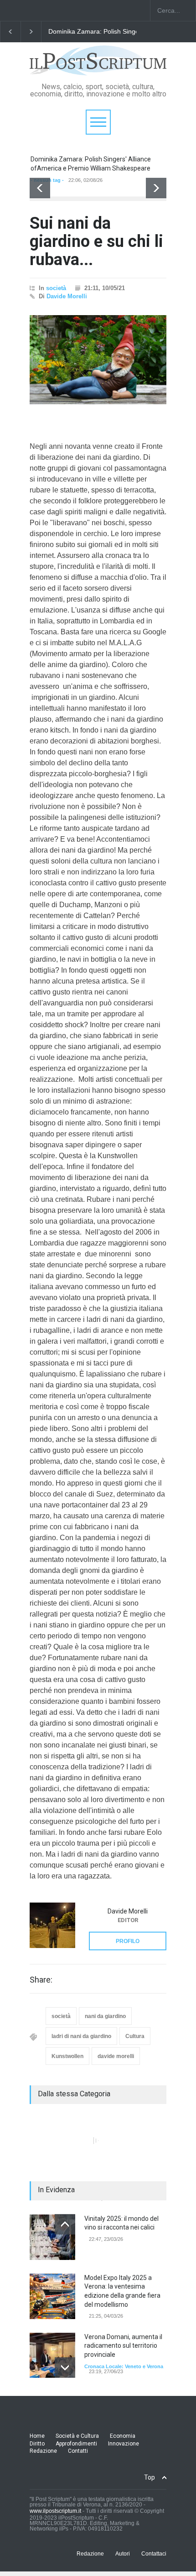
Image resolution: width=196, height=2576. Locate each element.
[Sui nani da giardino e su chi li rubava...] (98, 360)
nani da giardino (105, 2016)
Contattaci (154, 2553)
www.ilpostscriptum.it (55, 2511)
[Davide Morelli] (52, 1925)
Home (37, 2436)
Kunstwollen (67, 2056)
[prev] (40, 188)
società (56, 288)
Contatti (78, 2451)
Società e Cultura (77, 2436)
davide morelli (116, 2056)
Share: (41, 1980)
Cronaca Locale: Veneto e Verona (124, 2365)
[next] (156, 188)
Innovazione (124, 2444)
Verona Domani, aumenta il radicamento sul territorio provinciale (123, 2345)
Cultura (135, 2036)
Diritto (37, 2444)
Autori (123, 2553)
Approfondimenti (76, 2444)
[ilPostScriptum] (98, 65)
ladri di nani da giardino (81, 2036)
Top (150, 2477)
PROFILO (128, 1941)
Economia (123, 2436)
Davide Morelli (67, 296)
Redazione (43, 2451)
